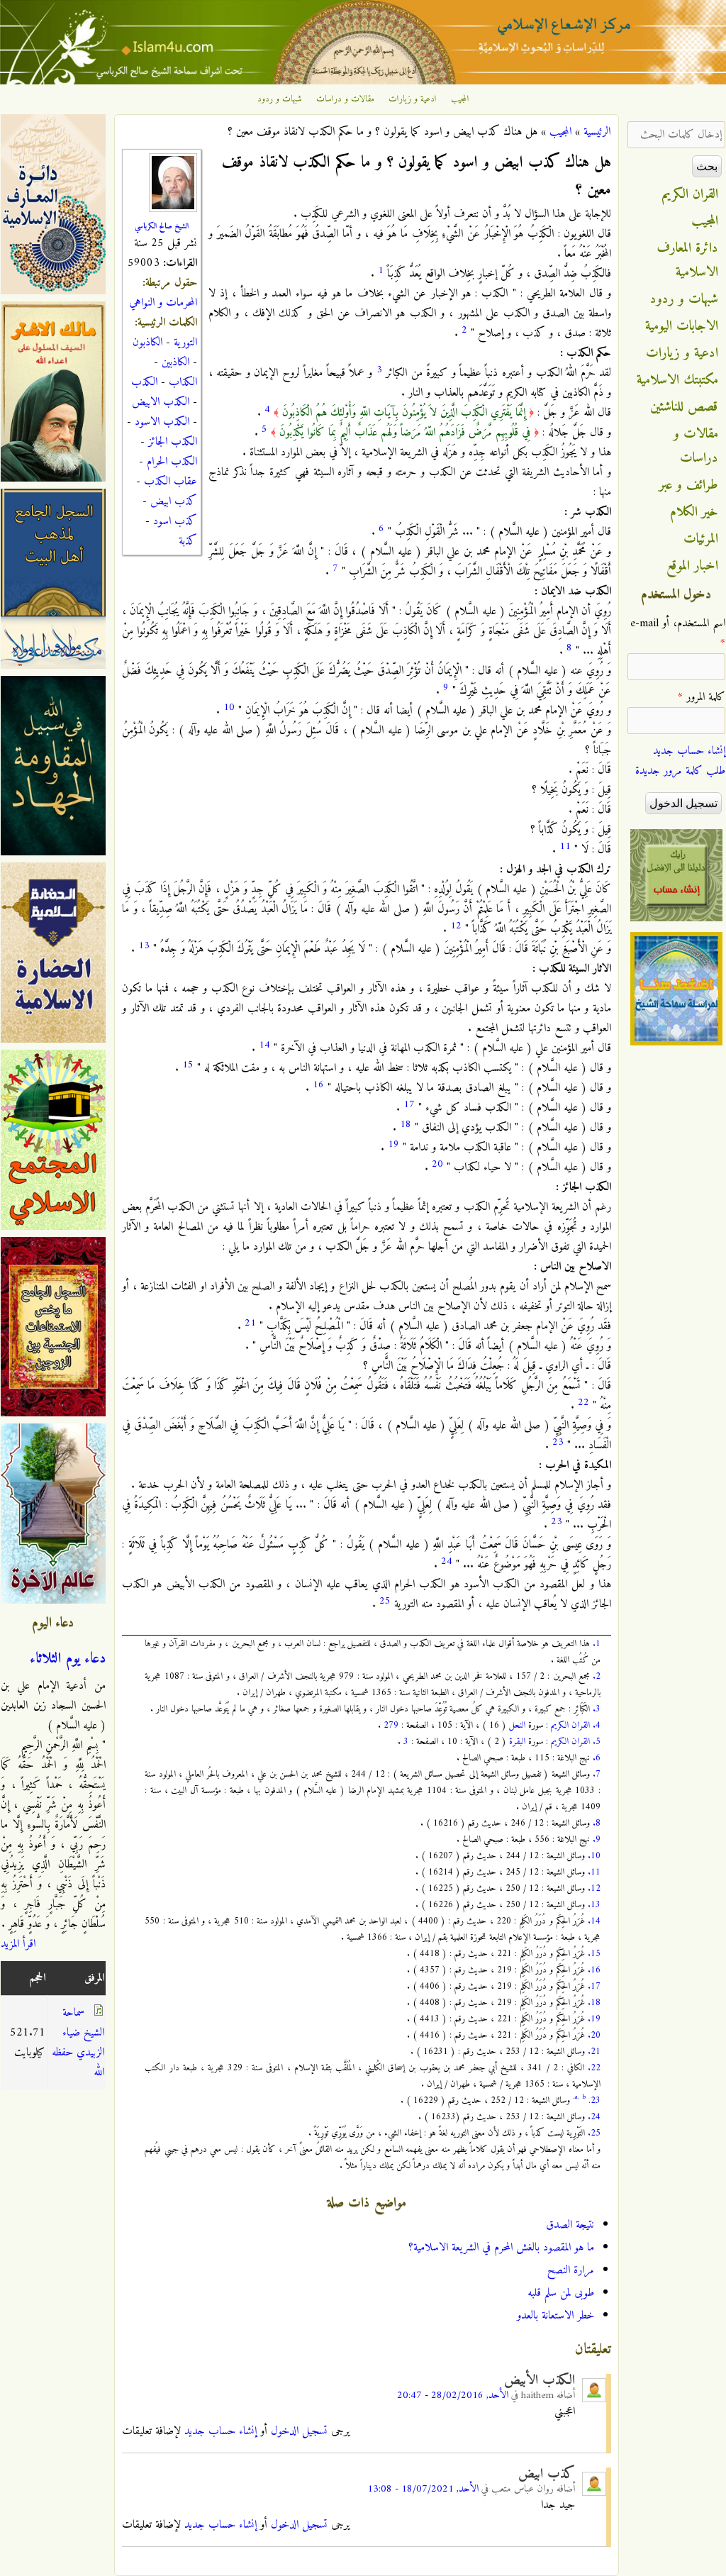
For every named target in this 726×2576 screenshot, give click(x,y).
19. (594, 2019)
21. (594, 2052)
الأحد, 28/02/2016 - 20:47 (453, 2395)
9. (597, 1839)
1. (597, 1644)
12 (456, 926)
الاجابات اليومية (682, 326)
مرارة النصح (571, 2270)
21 (250, 1323)
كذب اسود (175, 521)
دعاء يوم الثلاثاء (68, 1659)
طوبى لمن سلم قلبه (561, 2293)
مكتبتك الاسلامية (677, 380)
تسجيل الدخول (299, 2431)
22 (583, 1403)
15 (188, 1065)
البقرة (517, 1742)
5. (597, 1742)
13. (594, 1905)
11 (565, 846)
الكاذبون (147, 343)
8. (597, 1823)
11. (594, 1872)
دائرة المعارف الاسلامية (688, 260)
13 (144, 946)
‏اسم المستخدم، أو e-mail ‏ (678, 633)
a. (577, 2097)
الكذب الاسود (162, 422)
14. (594, 1921)
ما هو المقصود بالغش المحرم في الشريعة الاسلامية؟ (501, 2248)
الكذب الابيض (161, 402)
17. (594, 1986)
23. (594, 2100)
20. (594, 2035)
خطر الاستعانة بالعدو (555, 2316)
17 (409, 1105)
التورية (185, 343)
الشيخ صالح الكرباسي (162, 226)
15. (594, 1954)
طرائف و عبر (689, 485)
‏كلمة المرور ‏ (702, 697)
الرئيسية (597, 132)
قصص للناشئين (684, 407)
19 (393, 1144)
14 (264, 1045)
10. (594, 1856)
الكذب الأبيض (540, 2380)
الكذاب (183, 382)
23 (558, 1442)
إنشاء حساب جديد (220, 2431)
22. (594, 2068)
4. (597, 1725)
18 (406, 1125)
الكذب (144, 382)
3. (597, 1709)
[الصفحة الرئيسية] (363, 82)
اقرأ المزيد (18, 1944)
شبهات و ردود (280, 99)
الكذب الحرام (172, 462)
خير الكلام (694, 512)
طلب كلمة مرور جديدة (680, 771)
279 (391, 1725)
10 (229, 707)
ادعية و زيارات (413, 99)
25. (594, 2133)
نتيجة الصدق (570, 2225)
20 (437, 1164)
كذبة (188, 541)
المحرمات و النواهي (163, 303)
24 (447, 1561)
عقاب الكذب (171, 482)
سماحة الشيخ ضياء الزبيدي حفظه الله (78, 2043)
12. (594, 1888)
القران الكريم (570, 1725)
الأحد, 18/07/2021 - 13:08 (423, 2489)
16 (318, 1085)
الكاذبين (175, 362)
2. (597, 1676)
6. (597, 1758)
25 (385, 1601)
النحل (517, 1725)
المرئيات (701, 539)
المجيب (460, 99)
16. (594, 1970)
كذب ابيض (174, 501)
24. (594, 2117)
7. (597, 1774)
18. (594, 2003)
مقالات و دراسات (345, 99)
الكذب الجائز (173, 442)
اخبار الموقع (692, 566)
